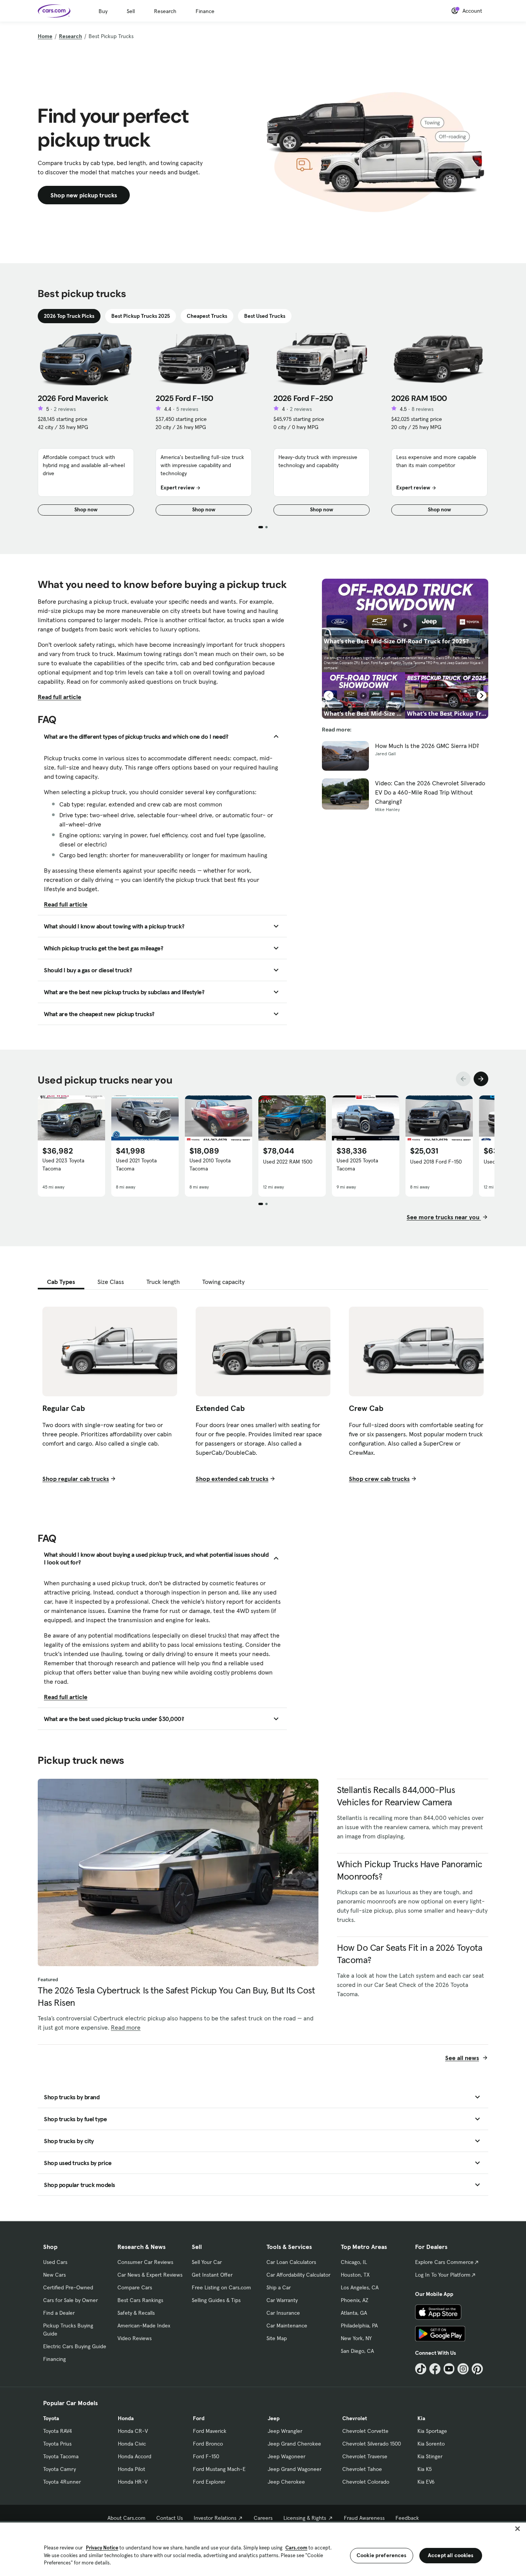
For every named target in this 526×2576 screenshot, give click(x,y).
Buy (103, 11)
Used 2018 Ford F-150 (436, 1162)
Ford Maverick (210, 2431)
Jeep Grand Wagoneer (295, 2469)
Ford (199, 2418)
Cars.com (296, 2548)
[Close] (518, 2529)
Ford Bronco (208, 2444)
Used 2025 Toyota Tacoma (357, 1164)
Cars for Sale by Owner (70, 2300)
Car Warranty (282, 2300)
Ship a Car (279, 2287)
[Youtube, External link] (449, 2369)
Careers (263, 2518)
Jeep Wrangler (285, 2431)
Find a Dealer (59, 2313)
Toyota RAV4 (58, 2431)
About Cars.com (126, 2518)
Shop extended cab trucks (232, 1479)
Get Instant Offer (212, 2275)
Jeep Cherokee (286, 2482)
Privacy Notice (102, 2548)
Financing (54, 2359)
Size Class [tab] (111, 1282)
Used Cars (55, 2262)
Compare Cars (135, 2287)
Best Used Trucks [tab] (265, 316)
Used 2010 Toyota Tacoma (210, 1164)
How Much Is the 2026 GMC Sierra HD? (427, 746)
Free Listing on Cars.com (221, 2287)
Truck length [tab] (163, 1282)
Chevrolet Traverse (365, 2456)
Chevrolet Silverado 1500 (372, 2444)
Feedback (407, 2518)
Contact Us (170, 2518)
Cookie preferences (382, 2555)
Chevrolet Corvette (365, 2431)
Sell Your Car (207, 2262)
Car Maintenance (287, 2326)
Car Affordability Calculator (298, 2275)
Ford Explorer (209, 2482)
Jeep (274, 2418)
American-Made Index (144, 2326)
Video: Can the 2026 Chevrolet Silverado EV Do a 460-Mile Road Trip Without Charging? (430, 792)
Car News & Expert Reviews (150, 2275)
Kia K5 (425, 2469)
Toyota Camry (59, 2469)
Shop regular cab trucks (76, 1479)
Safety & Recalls (136, 2313)
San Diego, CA (357, 2351)
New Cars (54, 2275)
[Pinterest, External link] (477, 2369)
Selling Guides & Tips (216, 2300)
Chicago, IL (354, 2262)
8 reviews (423, 409)
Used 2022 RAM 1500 (288, 1162)
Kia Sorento (431, 2444)
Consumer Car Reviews (145, 2262)
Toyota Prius (57, 2444)
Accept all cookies (451, 2555)
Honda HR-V (133, 2482)
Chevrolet (355, 2418)
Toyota (51, 2418)
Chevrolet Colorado (366, 2482)
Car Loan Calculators (291, 2262)
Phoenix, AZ (355, 2300)
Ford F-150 (206, 2456)
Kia (421, 2418)
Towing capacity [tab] (223, 1282)
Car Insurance (283, 2313)
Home (45, 36)
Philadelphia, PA (359, 2326)
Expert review (178, 487)
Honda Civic (132, 2444)
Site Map (277, 2338)
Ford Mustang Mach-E (219, 2469)
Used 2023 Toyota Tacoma (63, 1164)
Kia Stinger (430, 2456)
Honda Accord (135, 2456)
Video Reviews (135, 2338)
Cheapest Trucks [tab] (207, 316)
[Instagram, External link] (463, 2369)
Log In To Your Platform (443, 2275)
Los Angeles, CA (360, 2287)
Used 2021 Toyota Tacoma (136, 1164)
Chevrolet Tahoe (362, 2469)
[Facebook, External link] (435, 2369)
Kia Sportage (432, 2431)
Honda (126, 2418)
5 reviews (187, 409)
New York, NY (356, 2338)
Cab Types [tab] (61, 1282)
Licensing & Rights (305, 2518)
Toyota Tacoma (61, 2456)
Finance (205, 11)
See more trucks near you (444, 1217)
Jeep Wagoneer (286, 2456)
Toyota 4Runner (62, 2482)
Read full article (59, 697)
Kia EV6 (426, 2482)
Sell (131, 11)
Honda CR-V (133, 2431)
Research (165, 11)
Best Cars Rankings (140, 2300)
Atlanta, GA (354, 2313)
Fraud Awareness (364, 2518)
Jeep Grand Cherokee (294, 2444)
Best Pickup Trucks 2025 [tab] (141, 316)
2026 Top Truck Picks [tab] (69, 316)
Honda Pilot (131, 2469)
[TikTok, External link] (421, 2369)
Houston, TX (355, 2275)
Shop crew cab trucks (379, 1479)
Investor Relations (215, 2518)
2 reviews (65, 409)
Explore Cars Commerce (444, 2262)
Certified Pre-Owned (68, 2287)
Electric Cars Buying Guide (75, 2346)
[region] (263, 2548)
